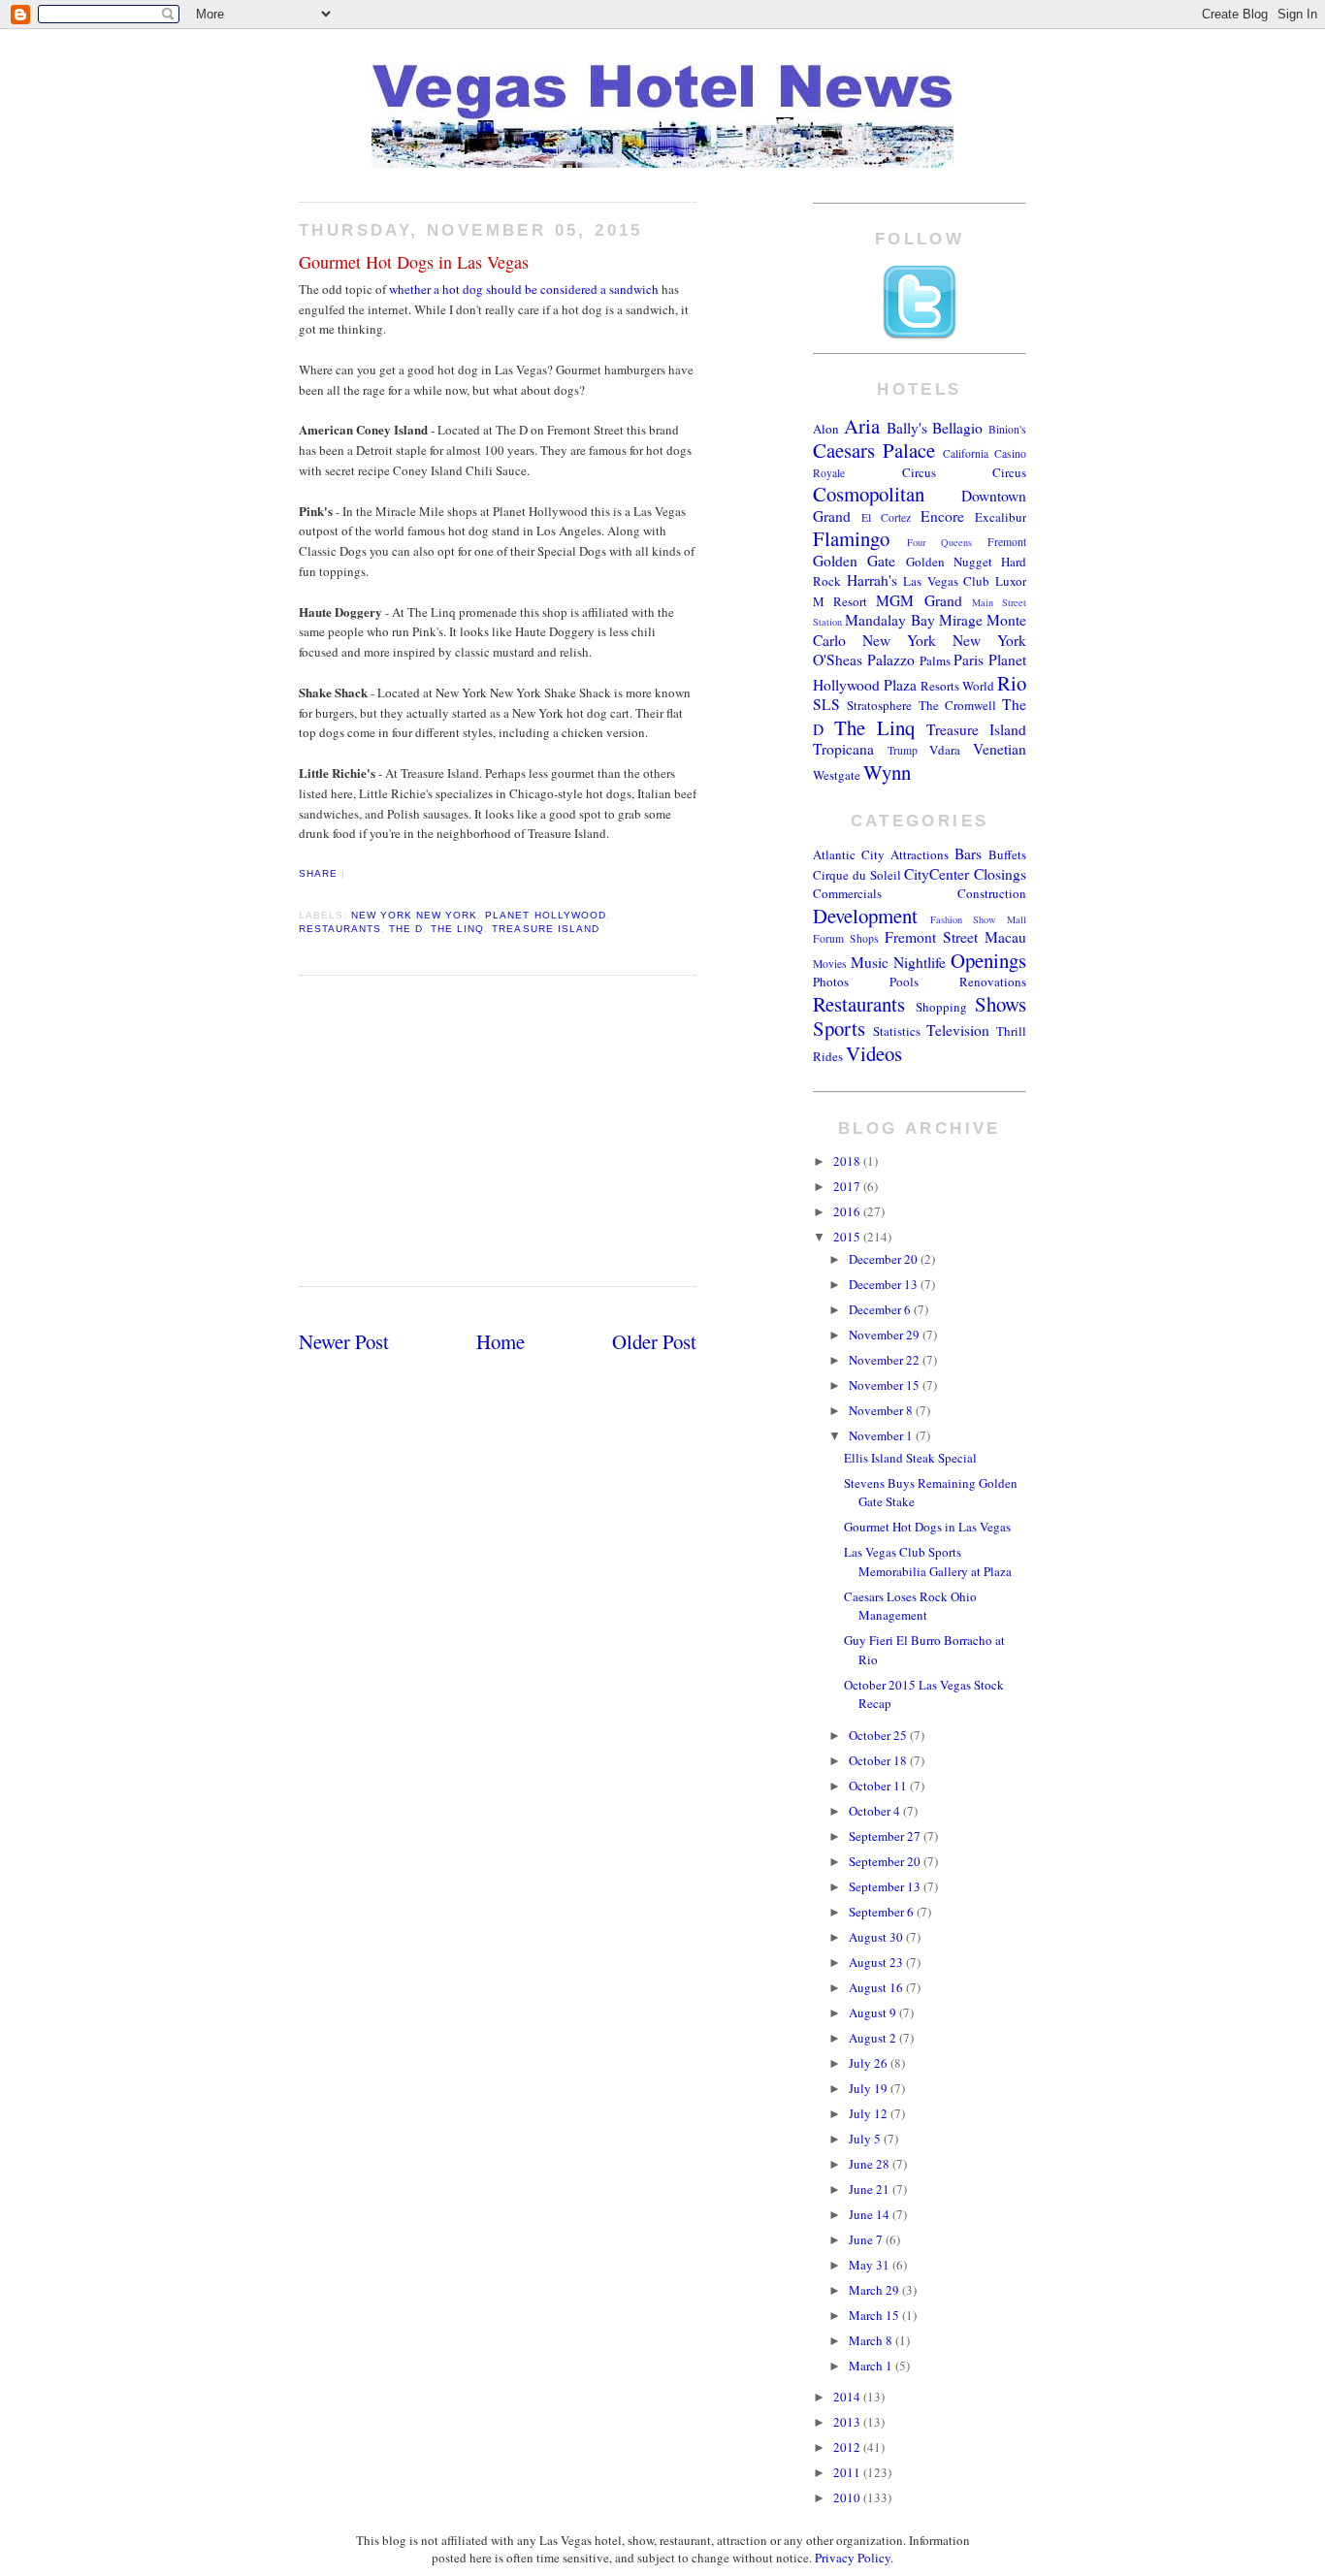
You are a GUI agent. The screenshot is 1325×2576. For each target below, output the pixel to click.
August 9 (874, 2012)
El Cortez (886, 517)
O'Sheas (838, 660)
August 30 (877, 1937)
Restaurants (340, 929)
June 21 (871, 2189)
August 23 (877, 1962)
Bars (968, 853)
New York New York (414, 915)
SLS (826, 704)
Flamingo (851, 538)
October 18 (879, 1760)
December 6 (881, 1309)
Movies (830, 964)
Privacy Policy (853, 2558)
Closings (1000, 874)
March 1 (872, 2366)
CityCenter (937, 874)
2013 (848, 2422)
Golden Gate (854, 561)
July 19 (870, 2088)
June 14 (871, 2214)
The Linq (457, 929)
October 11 (879, 1786)
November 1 (882, 1435)
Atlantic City (849, 854)
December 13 (885, 1284)
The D (406, 929)
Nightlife (920, 962)
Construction (992, 893)
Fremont (1007, 542)
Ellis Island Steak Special (910, 1458)
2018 (848, 1161)
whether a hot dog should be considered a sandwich (524, 289)
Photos (831, 982)
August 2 (874, 2038)
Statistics (897, 1031)
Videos (874, 1053)
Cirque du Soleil (857, 875)
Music (870, 962)
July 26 (870, 2063)
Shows (1001, 1004)
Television (958, 1030)
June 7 (867, 2239)
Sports (839, 1028)
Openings (988, 960)
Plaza (900, 685)
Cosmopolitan (869, 494)
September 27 (886, 1836)
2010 (848, 2497)
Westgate (837, 775)
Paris (969, 660)
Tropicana (843, 749)
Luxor (1011, 581)
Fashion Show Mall (978, 919)
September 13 (886, 1886)
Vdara (945, 750)
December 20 (885, 1259)
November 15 (886, 1385)
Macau (1005, 937)
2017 (848, 1186)
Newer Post (344, 1341)
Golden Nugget (949, 562)
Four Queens (939, 542)
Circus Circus (965, 472)
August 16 (877, 1987)
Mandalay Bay (889, 620)
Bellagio (957, 428)
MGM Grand (919, 600)
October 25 (879, 1735)
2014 (848, 2397)
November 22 (886, 1360)
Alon (826, 429)
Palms (935, 660)
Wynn (887, 772)
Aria (862, 426)
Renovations (993, 982)
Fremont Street (931, 937)
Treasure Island (545, 929)
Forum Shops (846, 938)
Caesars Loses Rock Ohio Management (910, 1606)
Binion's (1007, 429)
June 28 (871, 2164)
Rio (1012, 683)
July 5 (866, 2139)
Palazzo (891, 660)
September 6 (883, 1912)
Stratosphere (879, 705)
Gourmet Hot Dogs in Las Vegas (414, 262)
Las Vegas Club (946, 581)
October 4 (876, 1811)
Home (501, 1341)
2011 (848, 2472)
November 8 (882, 1410)
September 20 (886, 1861)
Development (865, 916)
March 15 (875, 2315)
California (966, 453)
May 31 (871, 2265)
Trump (903, 750)
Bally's (907, 428)
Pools (904, 982)
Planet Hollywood (545, 915)
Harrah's (872, 580)
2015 (848, 1237)
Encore (942, 516)
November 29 (886, 1335)
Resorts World (957, 686)
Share (318, 873)
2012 (848, 2447)
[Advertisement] (498, 1131)
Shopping (941, 1007)
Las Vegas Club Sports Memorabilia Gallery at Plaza (928, 1562)
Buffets (1007, 854)
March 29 (875, 2290)
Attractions (920, 854)
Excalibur (1001, 517)
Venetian (1000, 749)
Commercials (847, 893)
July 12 (870, 2113)
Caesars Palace (874, 450)
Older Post (654, 1341)
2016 (848, 1211)
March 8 (872, 2340)
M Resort (840, 601)
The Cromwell (957, 705)
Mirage (961, 620)
